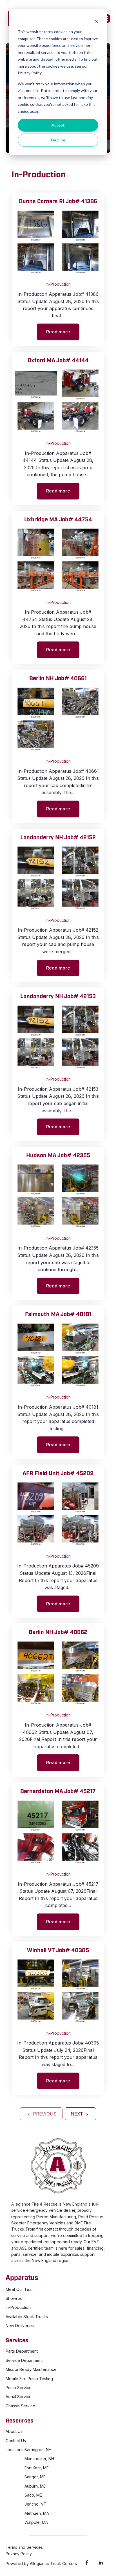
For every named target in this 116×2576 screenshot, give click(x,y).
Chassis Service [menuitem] (20, 2406)
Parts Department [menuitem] (22, 2351)
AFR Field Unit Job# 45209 (58, 1473)
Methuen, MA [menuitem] (37, 2513)
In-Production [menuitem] (18, 2307)
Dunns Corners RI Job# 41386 (58, 201)
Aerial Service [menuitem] (19, 2397)
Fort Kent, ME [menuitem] (37, 2468)
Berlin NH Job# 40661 (58, 679)
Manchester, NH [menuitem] (39, 2459)
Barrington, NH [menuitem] (38, 2450)
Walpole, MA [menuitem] (36, 2522)
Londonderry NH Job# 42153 (58, 996)
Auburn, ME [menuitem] (35, 2486)
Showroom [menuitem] (16, 2298)
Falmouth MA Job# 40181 (58, 1314)
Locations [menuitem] (14, 2450)
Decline (58, 140)
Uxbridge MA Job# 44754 (58, 520)
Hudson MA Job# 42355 (58, 1156)
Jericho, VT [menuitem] (35, 2504)
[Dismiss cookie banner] (96, 21)
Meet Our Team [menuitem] (20, 2289)
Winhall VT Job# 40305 (58, 1951)
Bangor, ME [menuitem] (35, 2477)
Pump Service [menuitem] (19, 2388)
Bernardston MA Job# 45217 (58, 1791)
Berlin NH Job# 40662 (58, 1632)
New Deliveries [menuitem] (20, 2326)
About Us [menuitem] (14, 2431)
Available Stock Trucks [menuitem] (27, 2317)
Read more (58, 332)
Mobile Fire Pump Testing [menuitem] (29, 2379)
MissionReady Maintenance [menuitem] (31, 2369)
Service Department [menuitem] (24, 2360)
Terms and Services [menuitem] (24, 2547)
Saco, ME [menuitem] (33, 2495)
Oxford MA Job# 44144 (58, 361)
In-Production (58, 284)
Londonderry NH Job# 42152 (58, 838)
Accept (58, 125)
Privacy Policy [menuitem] (19, 2554)
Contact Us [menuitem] (16, 2441)
